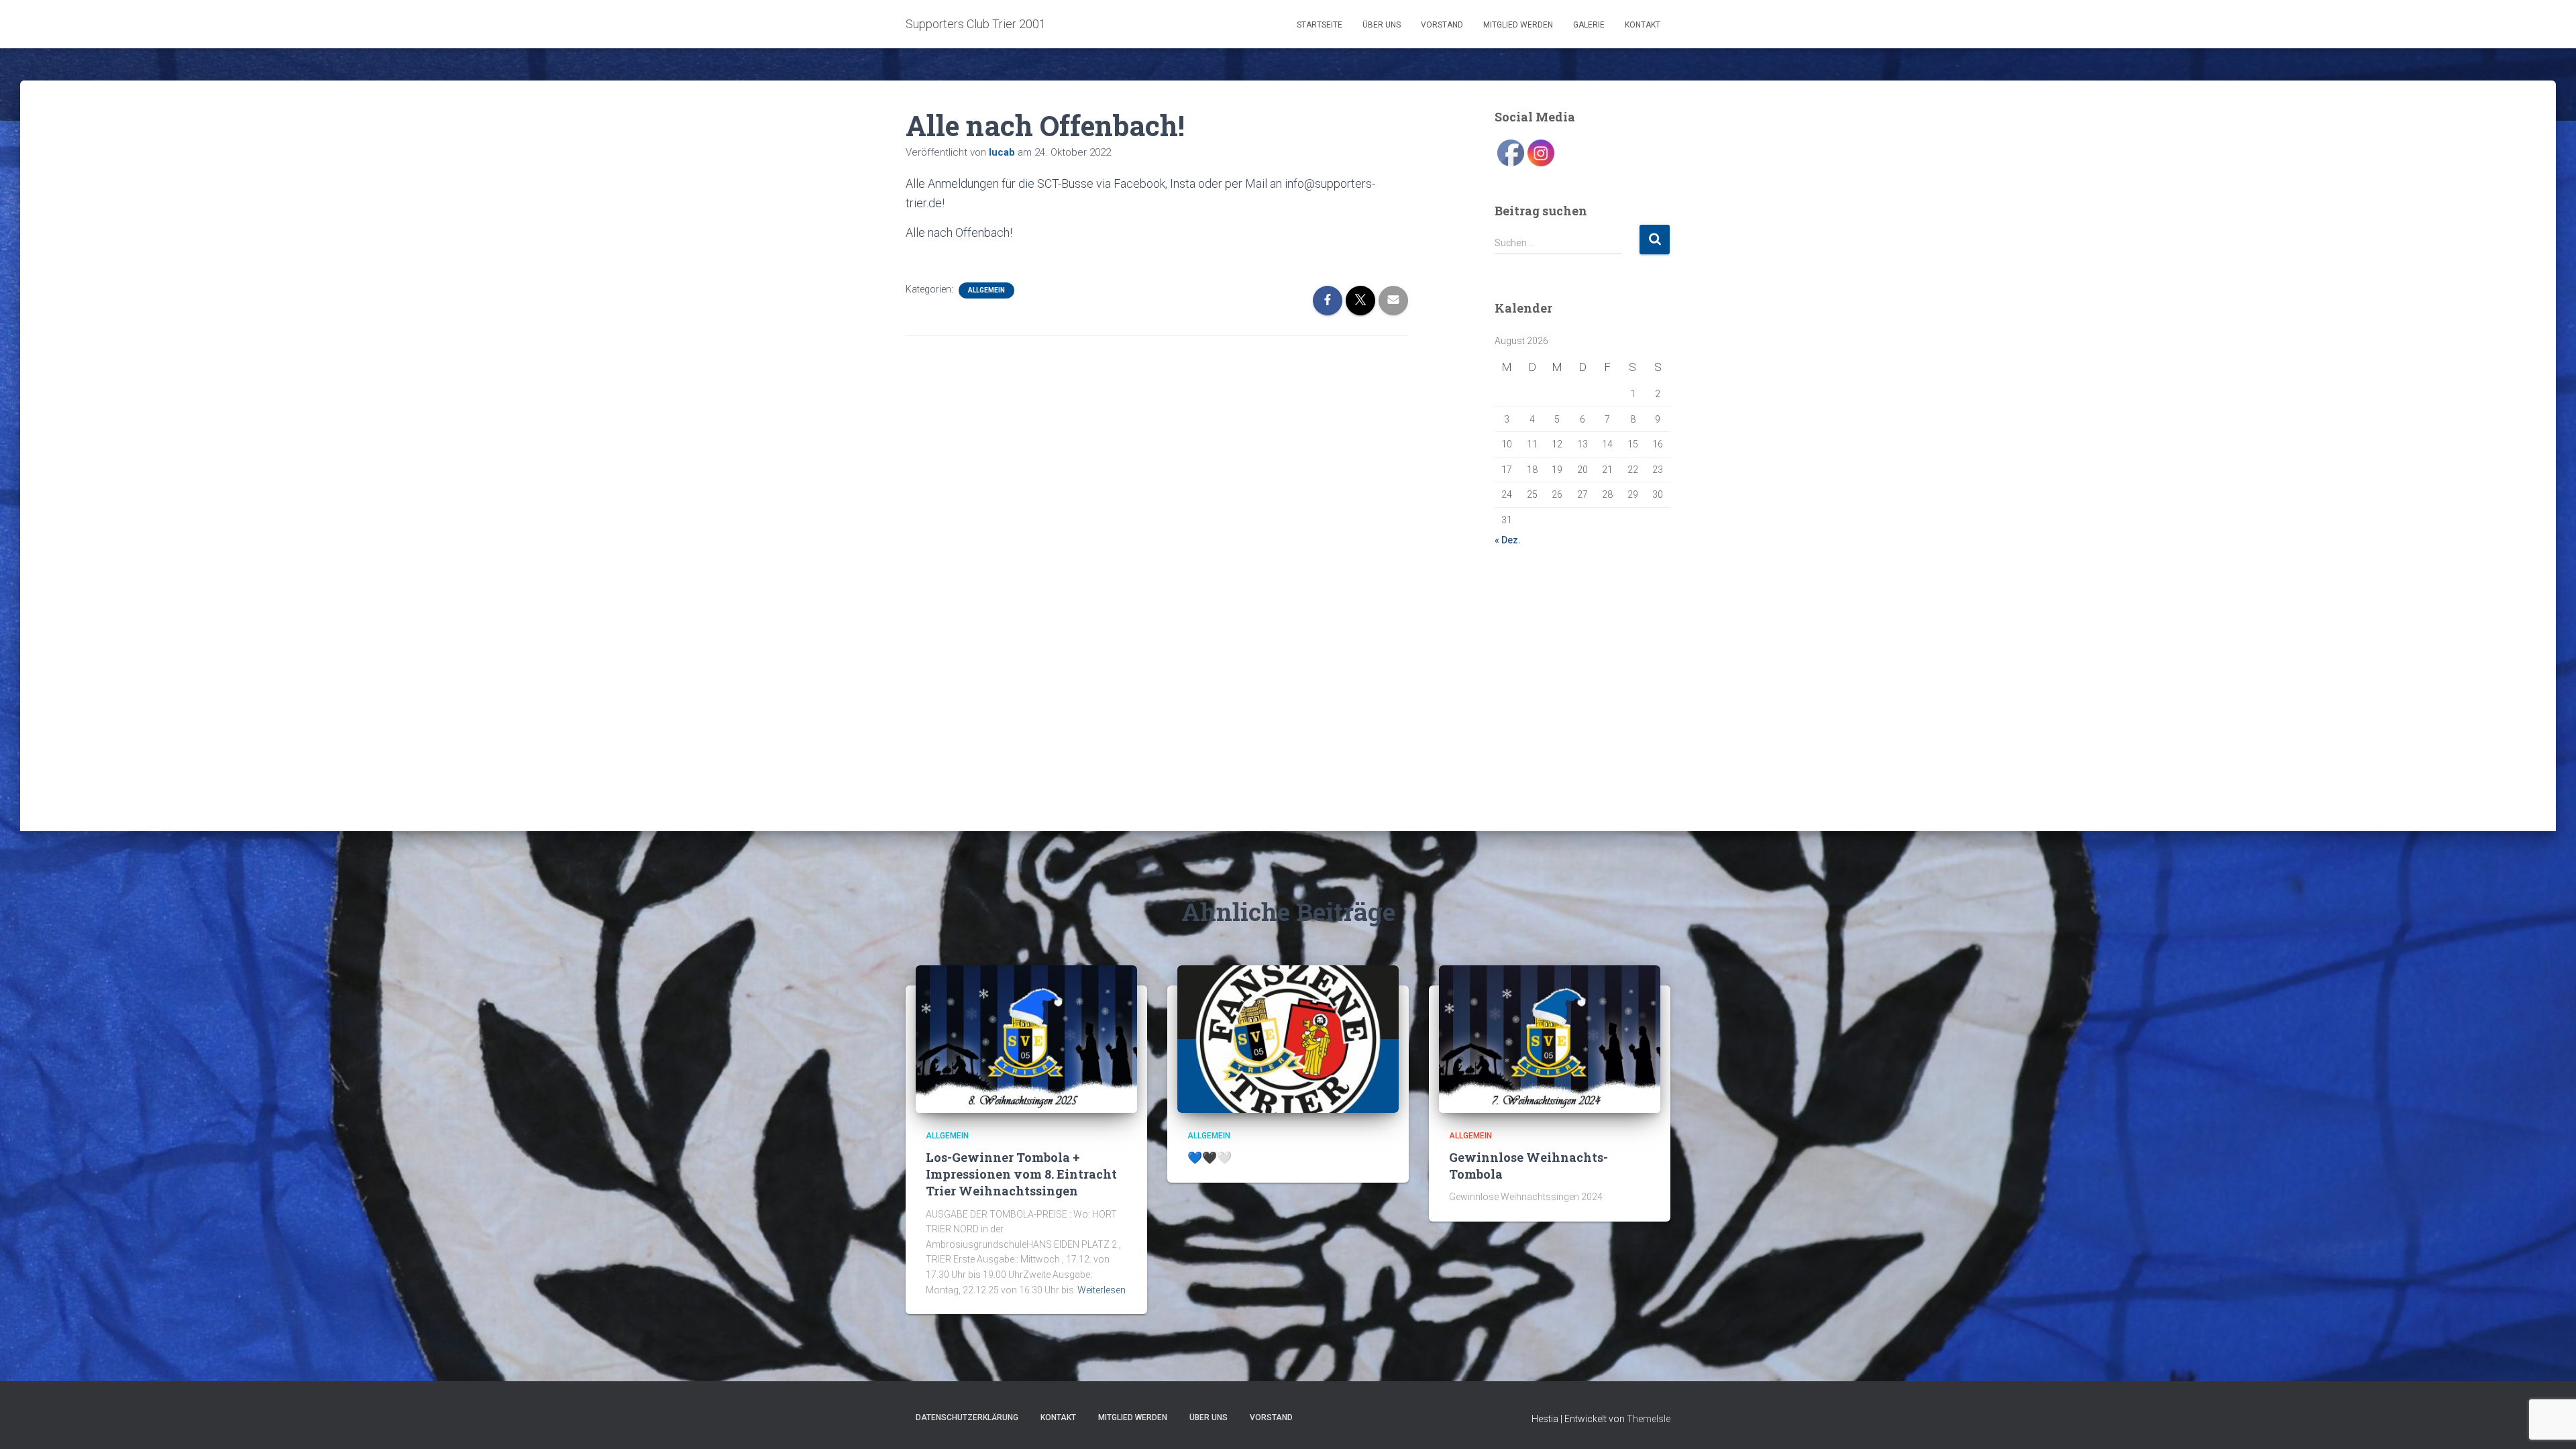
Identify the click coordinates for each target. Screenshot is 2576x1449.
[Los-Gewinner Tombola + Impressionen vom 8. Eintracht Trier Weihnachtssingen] (1026, 1038)
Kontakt (1643, 25)
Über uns (1382, 25)
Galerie (1589, 25)
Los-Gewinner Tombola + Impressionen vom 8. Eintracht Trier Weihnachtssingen (1021, 1174)
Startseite (1320, 25)
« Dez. (1508, 540)
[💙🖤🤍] (1288, 1038)
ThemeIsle (1649, 1419)
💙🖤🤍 (1210, 1157)
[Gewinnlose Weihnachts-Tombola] (1550, 1038)
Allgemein (986, 290)
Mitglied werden (1518, 25)
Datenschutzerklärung (967, 1417)
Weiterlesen (1102, 1290)
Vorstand (1442, 25)
